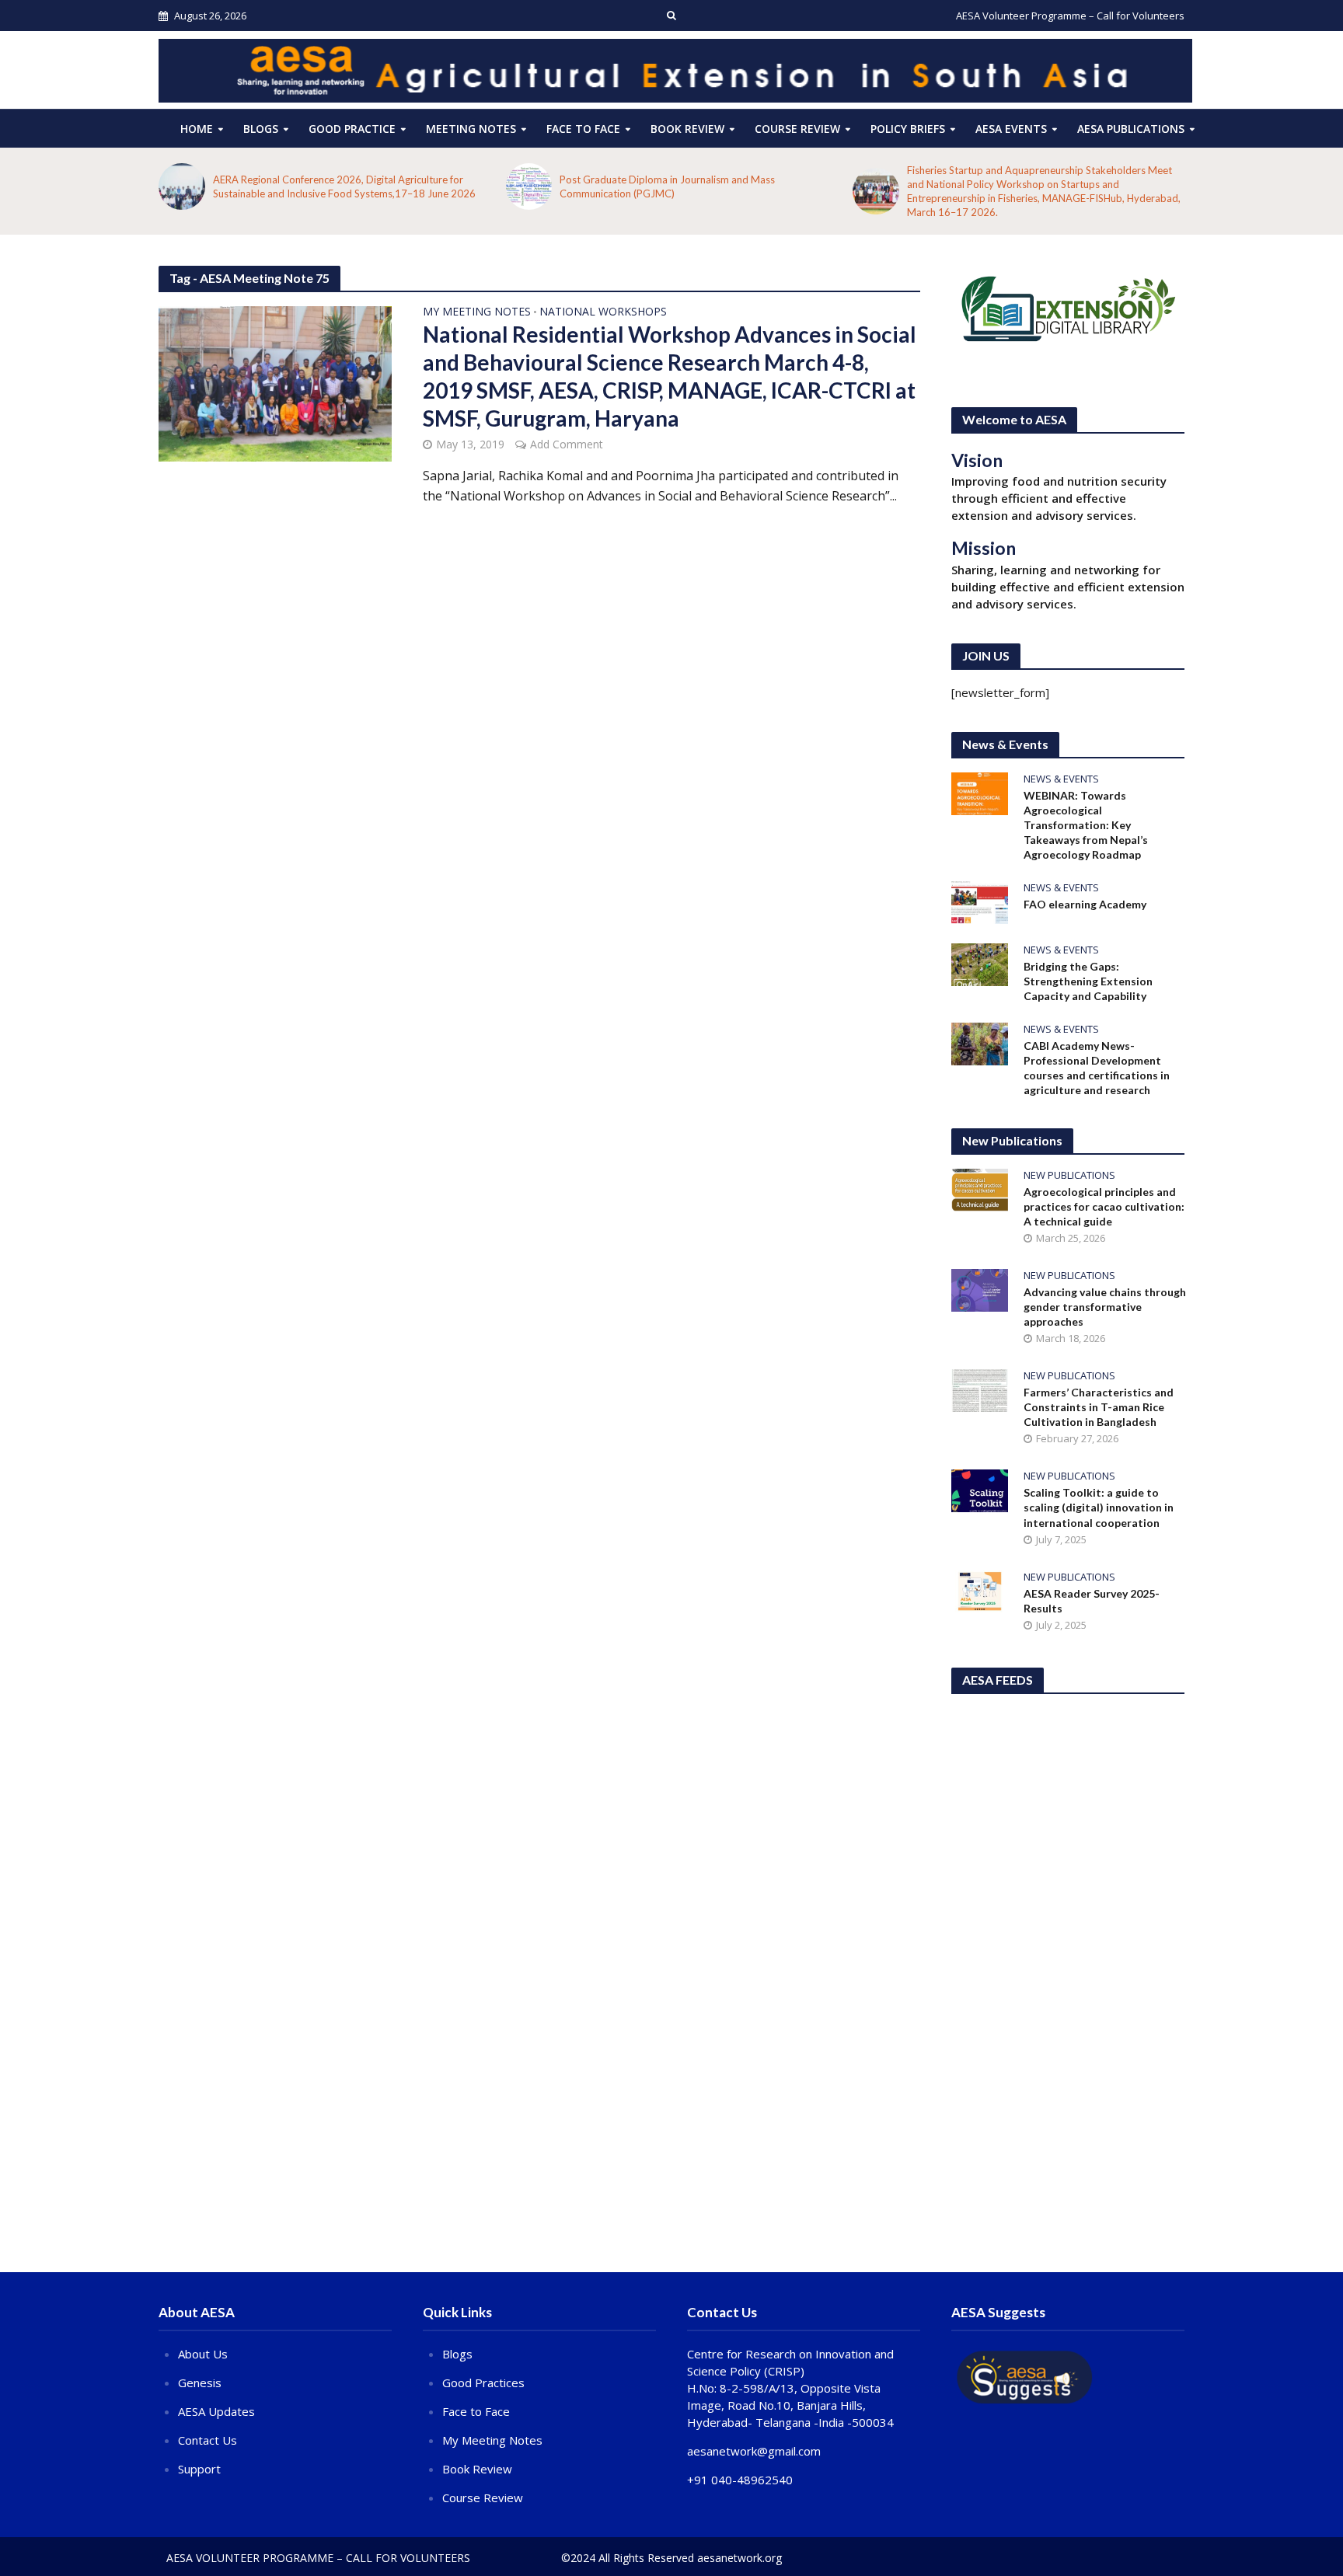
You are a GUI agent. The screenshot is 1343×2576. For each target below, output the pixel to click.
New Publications (1069, 1175)
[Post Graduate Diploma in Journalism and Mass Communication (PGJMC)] (529, 186)
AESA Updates (216, 2411)
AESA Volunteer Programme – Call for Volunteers (1070, 16)
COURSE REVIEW (797, 129)
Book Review (687, 129)
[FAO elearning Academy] (980, 901)
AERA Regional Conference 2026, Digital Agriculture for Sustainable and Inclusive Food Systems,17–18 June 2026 (344, 186)
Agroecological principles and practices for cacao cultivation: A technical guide (1104, 1206)
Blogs (261, 129)
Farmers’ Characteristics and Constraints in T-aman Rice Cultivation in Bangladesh (1099, 1407)
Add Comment (567, 444)
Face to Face (583, 129)
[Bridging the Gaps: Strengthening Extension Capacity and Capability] (980, 963)
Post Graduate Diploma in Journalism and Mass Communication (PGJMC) (667, 186)
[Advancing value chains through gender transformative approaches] (980, 1289)
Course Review (483, 2498)
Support (199, 2469)
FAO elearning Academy (1085, 904)
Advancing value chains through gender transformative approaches (1105, 1307)
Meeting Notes (471, 129)
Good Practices (483, 2383)
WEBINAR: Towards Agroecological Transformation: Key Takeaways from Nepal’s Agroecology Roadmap (1086, 825)
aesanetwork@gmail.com (754, 2451)
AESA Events (1011, 129)
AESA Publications (1131, 129)
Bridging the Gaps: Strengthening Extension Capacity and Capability (1088, 981)
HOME (197, 129)
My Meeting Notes (477, 312)
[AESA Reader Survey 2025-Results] (980, 1590)
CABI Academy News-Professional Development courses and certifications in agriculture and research (1097, 1068)
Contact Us (208, 2440)
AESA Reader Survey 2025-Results (1092, 1601)
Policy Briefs (908, 129)
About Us (203, 2354)
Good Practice (352, 129)
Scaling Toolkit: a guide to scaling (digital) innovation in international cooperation (1099, 1507)
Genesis (200, 2383)
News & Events (1061, 779)
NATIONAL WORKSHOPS (603, 312)
